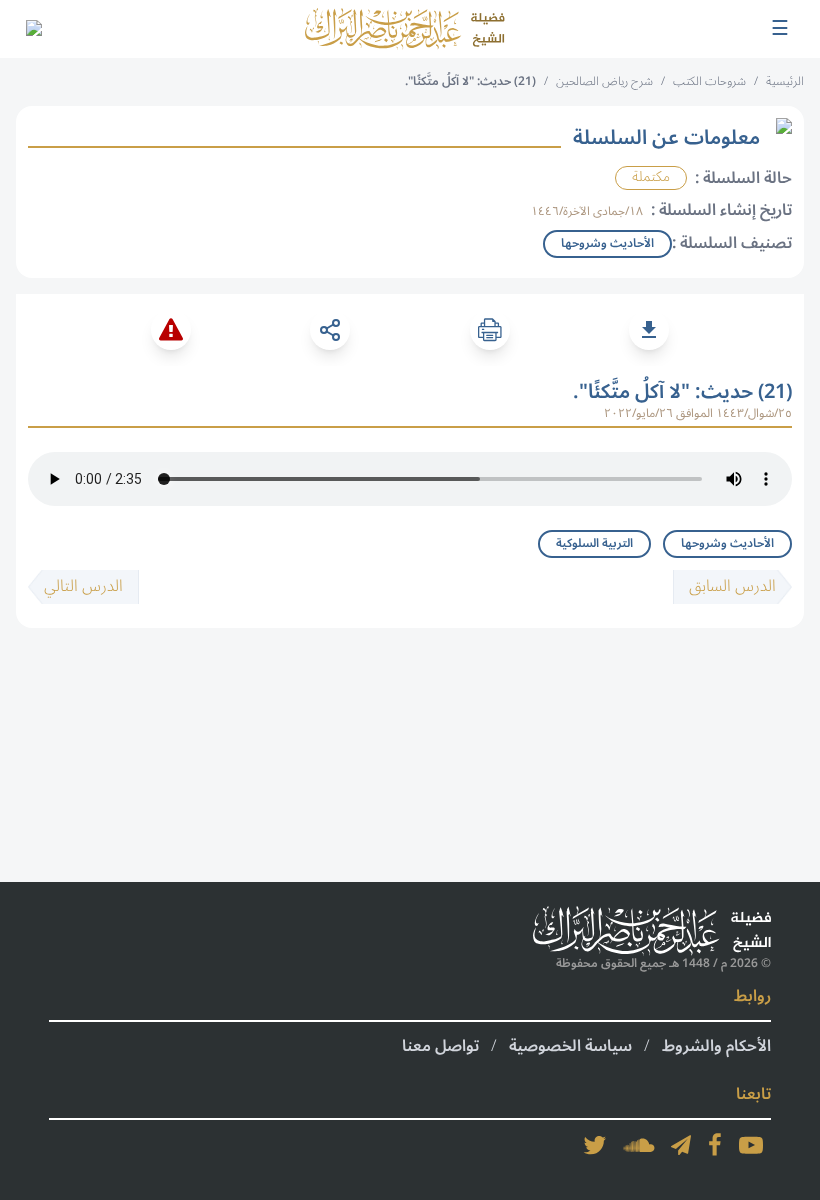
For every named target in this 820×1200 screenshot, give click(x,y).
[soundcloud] (639, 1145)
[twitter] (595, 1145)
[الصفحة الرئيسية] (405, 29)
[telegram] (681, 1145)
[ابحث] (33, 29)
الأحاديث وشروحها (727, 543)
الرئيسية (785, 81)
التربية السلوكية (594, 543)
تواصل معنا (440, 1046)
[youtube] (751, 1145)
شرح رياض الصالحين (604, 81)
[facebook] (715, 1145)
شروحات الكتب (709, 81)
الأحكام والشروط (716, 1046)
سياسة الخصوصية (570, 1046)
